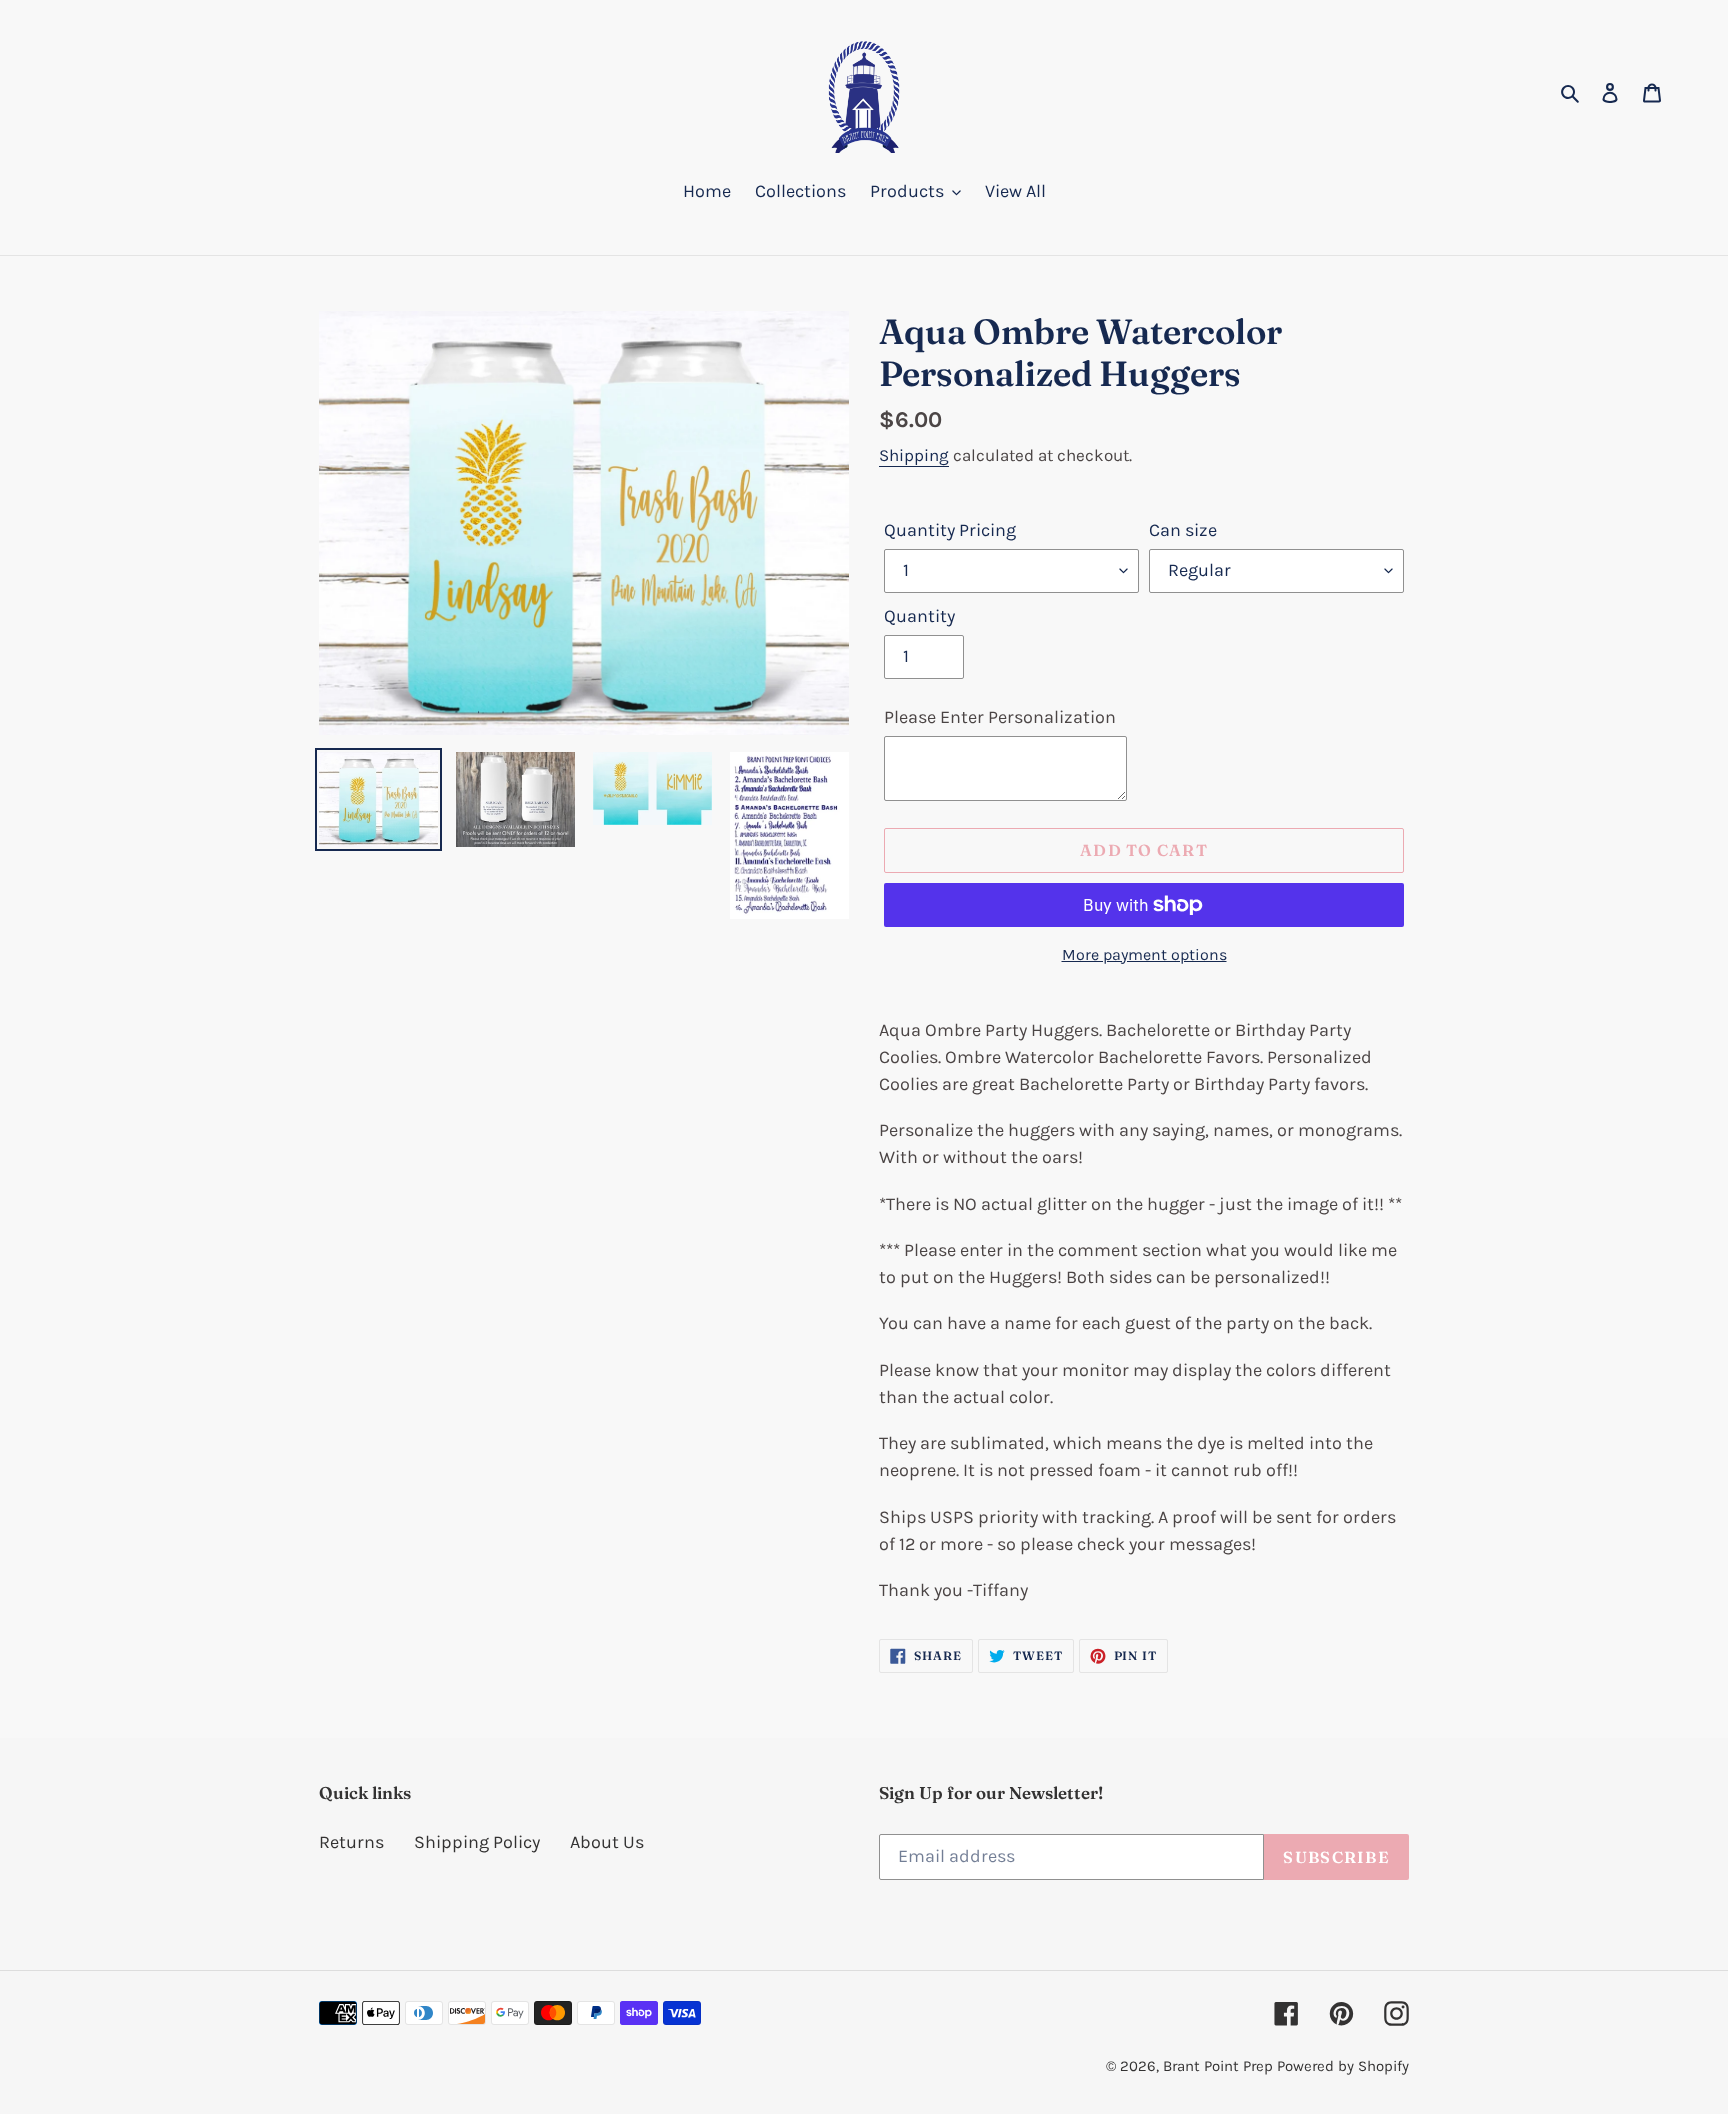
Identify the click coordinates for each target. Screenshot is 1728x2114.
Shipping (914, 455)
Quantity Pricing (950, 530)
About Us (607, 1842)
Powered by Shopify (1343, 2066)
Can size (1183, 530)
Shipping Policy (477, 1842)
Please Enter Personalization (1000, 717)
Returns (351, 1842)
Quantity (919, 616)
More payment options (1144, 954)
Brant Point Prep (1218, 2066)
